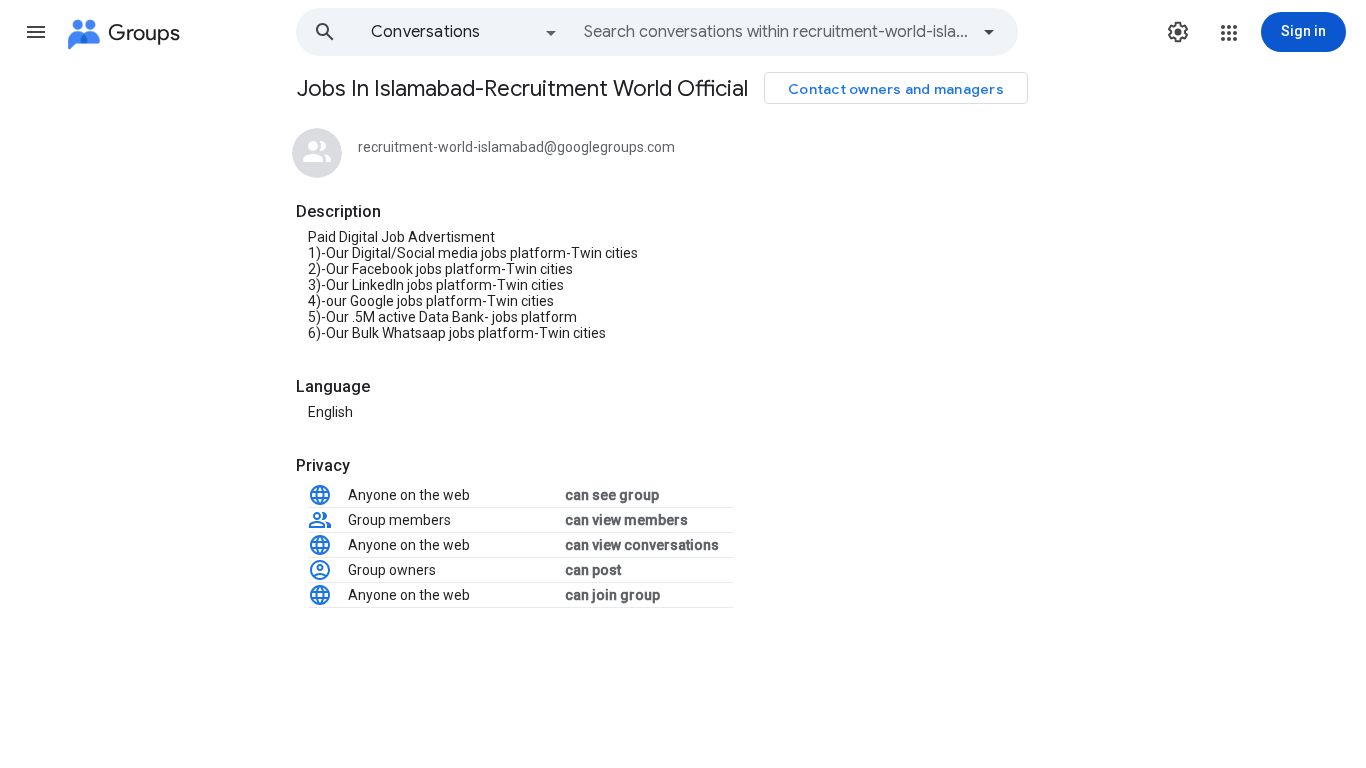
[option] (465, 32)
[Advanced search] (989, 32)
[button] (36, 32)
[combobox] (776, 32)
